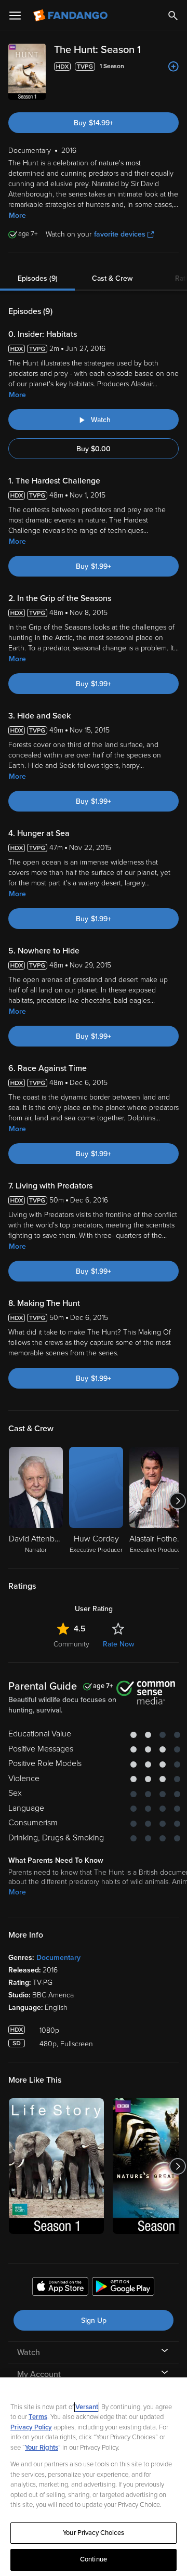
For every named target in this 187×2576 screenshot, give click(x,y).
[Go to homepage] (71, 16)
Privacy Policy (31, 2427)
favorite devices (120, 234)
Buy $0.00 (94, 449)
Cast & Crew (112, 278)
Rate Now (118, 1644)
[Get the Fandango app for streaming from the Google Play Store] (123, 2288)
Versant (87, 2407)
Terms (38, 2417)
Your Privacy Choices (94, 2533)
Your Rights (42, 2448)
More (17, 215)
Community (71, 1644)
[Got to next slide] (177, 1501)
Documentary (58, 1958)
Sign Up (94, 2320)
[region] (94, 2477)
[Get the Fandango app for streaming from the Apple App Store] (60, 2288)
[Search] (173, 16)
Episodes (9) (38, 278)
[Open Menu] (15, 16)
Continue (94, 2559)
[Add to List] (173, 67)
